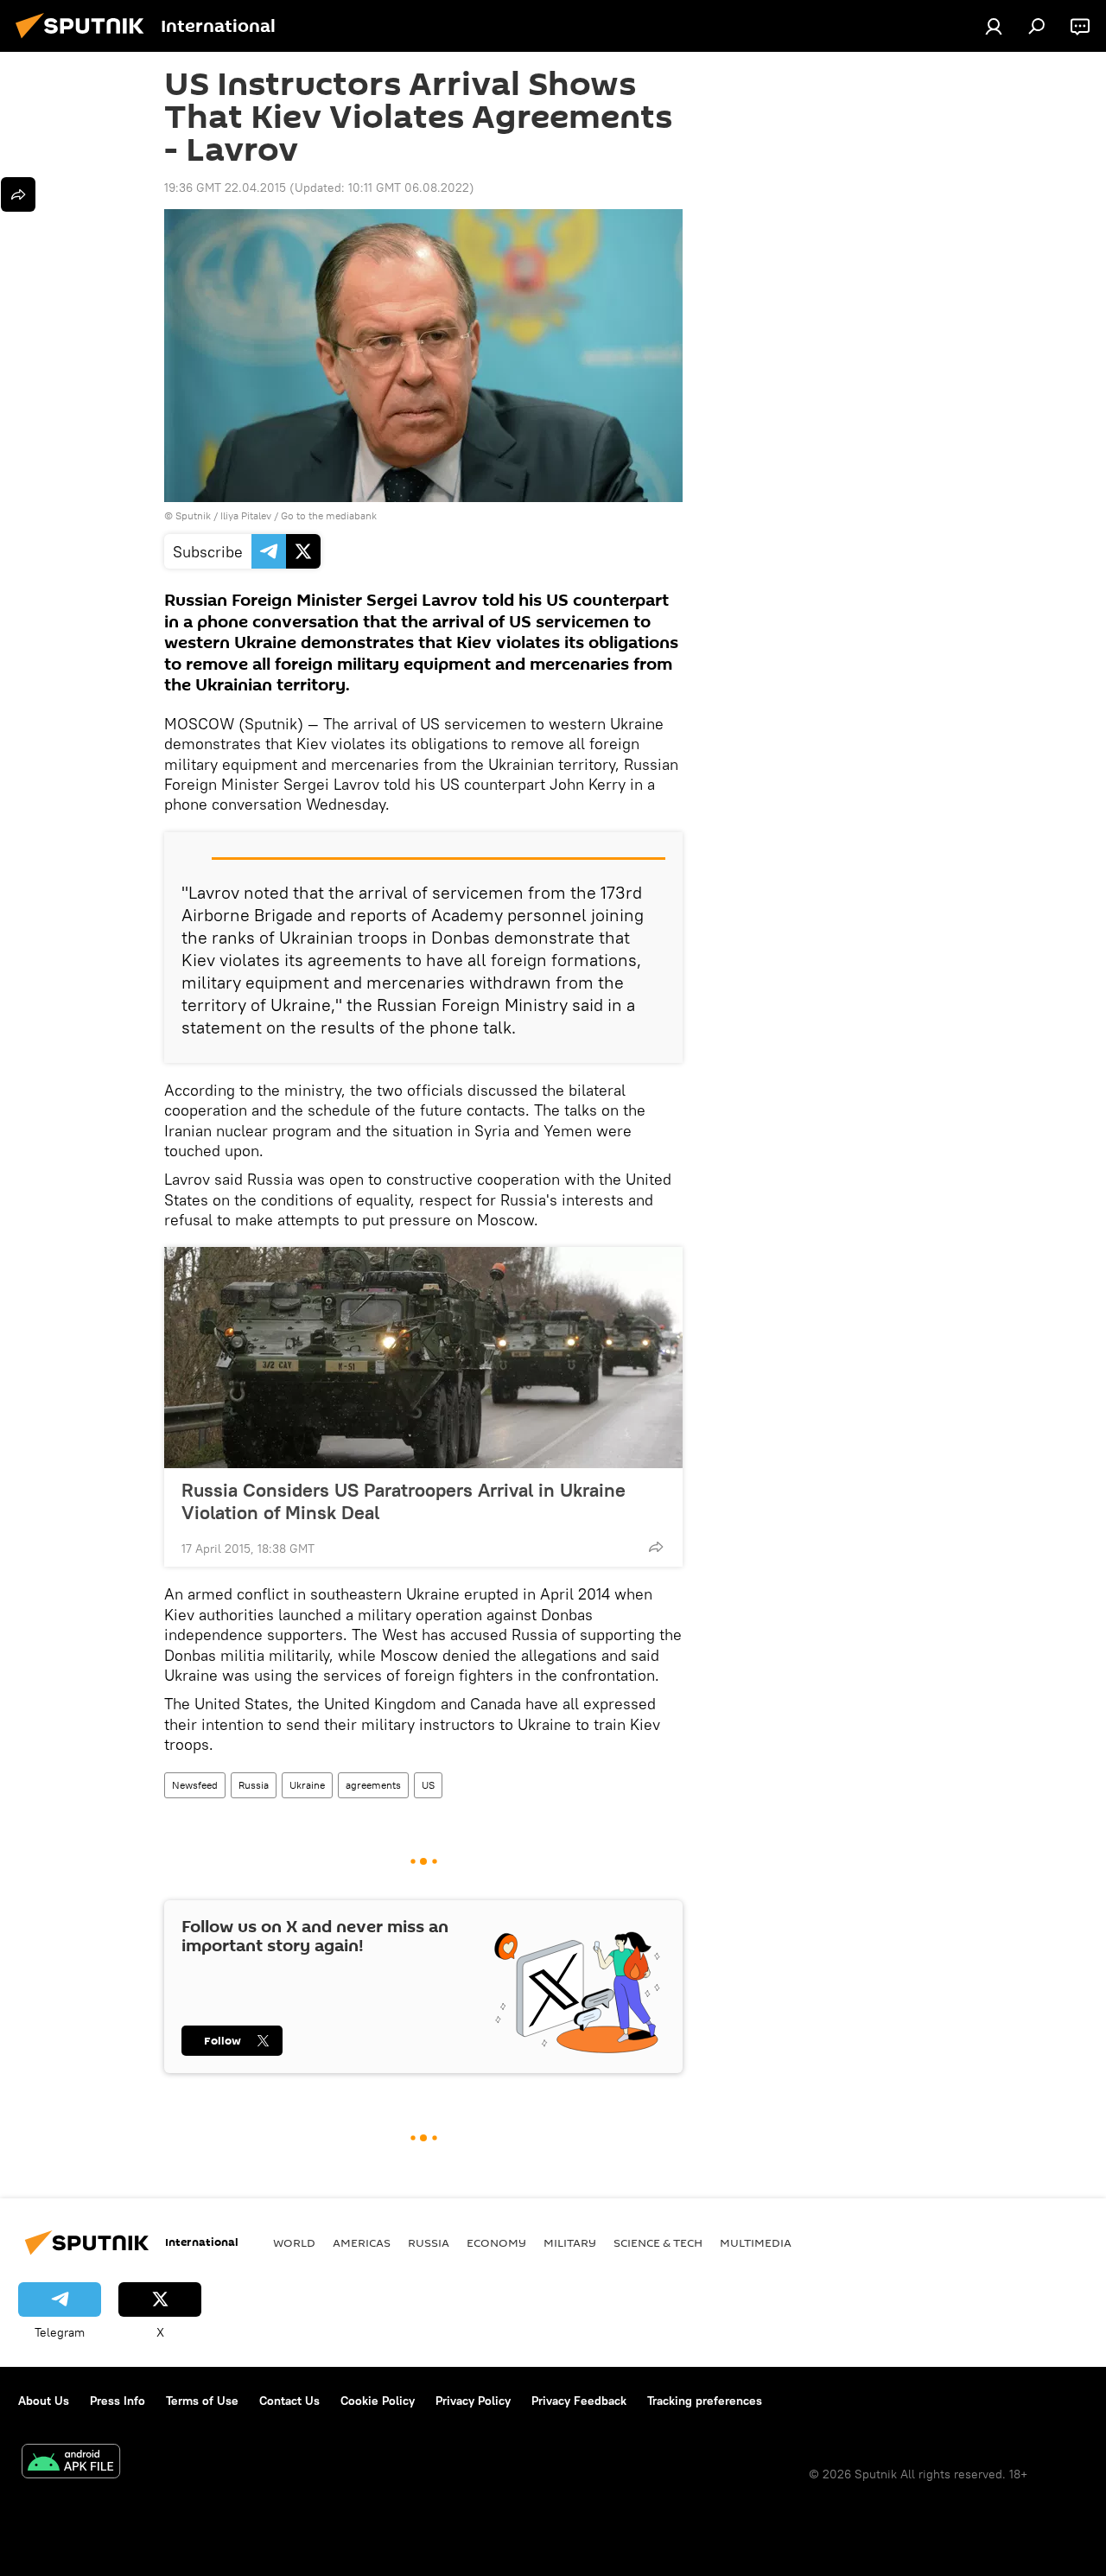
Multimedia (756, 2242)
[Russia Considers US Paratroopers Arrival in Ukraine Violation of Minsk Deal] (423, 1358)
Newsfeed (195, 1785)
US (428, 1785)
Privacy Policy (473, 2401)
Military (570, 2242)
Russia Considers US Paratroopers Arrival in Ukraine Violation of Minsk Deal (404, 1501)
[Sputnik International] (85, 41)
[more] (656, 1547)
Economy (496, 2242)
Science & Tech (658, 2242)
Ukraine (307, 1785)
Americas (362, 2242)
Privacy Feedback (579, 2401)
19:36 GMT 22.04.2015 (225, 188)
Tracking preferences (705, 2401)
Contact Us (289, 2401)
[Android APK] (71, 2463)
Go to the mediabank (329, 515)
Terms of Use (202, 2401)
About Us (44, 2401)
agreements (373, 1785)
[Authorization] (994, 26)
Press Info (118, 2401)
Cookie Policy (378, 2401)
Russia (254, 1785)
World (294, 2242)
